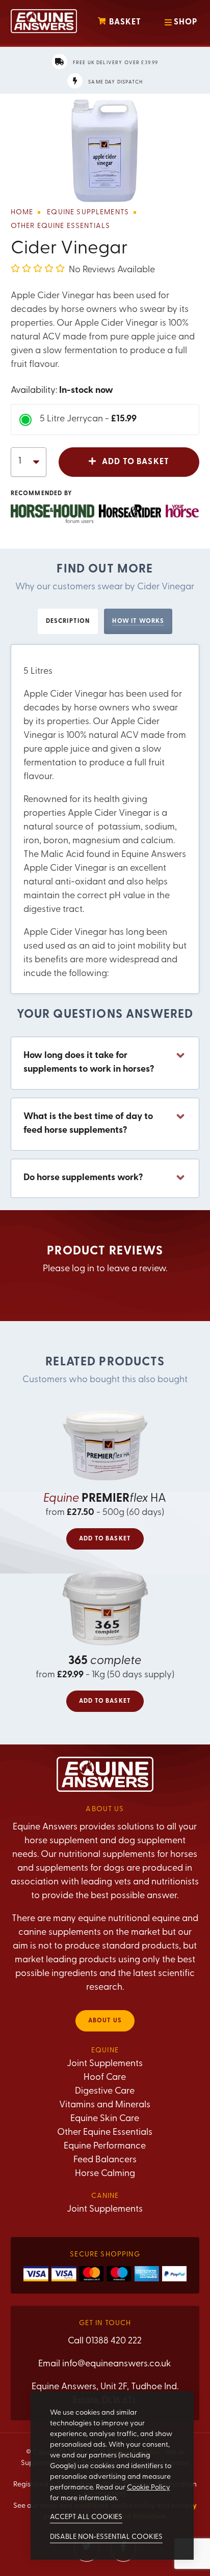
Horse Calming (105, 2174)
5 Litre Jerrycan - (88, 419)
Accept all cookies (86, 2517)
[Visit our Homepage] (44, 23)
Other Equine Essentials (105, 2133)
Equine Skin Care (105, 2119)
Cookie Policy (149, 2488)
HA (105, 1499)
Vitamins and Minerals (105, 2105)
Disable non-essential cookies (106, 2537)
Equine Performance (105, 2146)
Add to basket (135, 462)
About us (105, 2021)
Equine (105, 2051)
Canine (105, 2196)
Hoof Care (105, 2078)
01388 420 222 (114, 2341)
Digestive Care (105, 2092)
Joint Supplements (105, 2064)
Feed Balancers (105, 2160)
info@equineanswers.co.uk (117, 2364)
